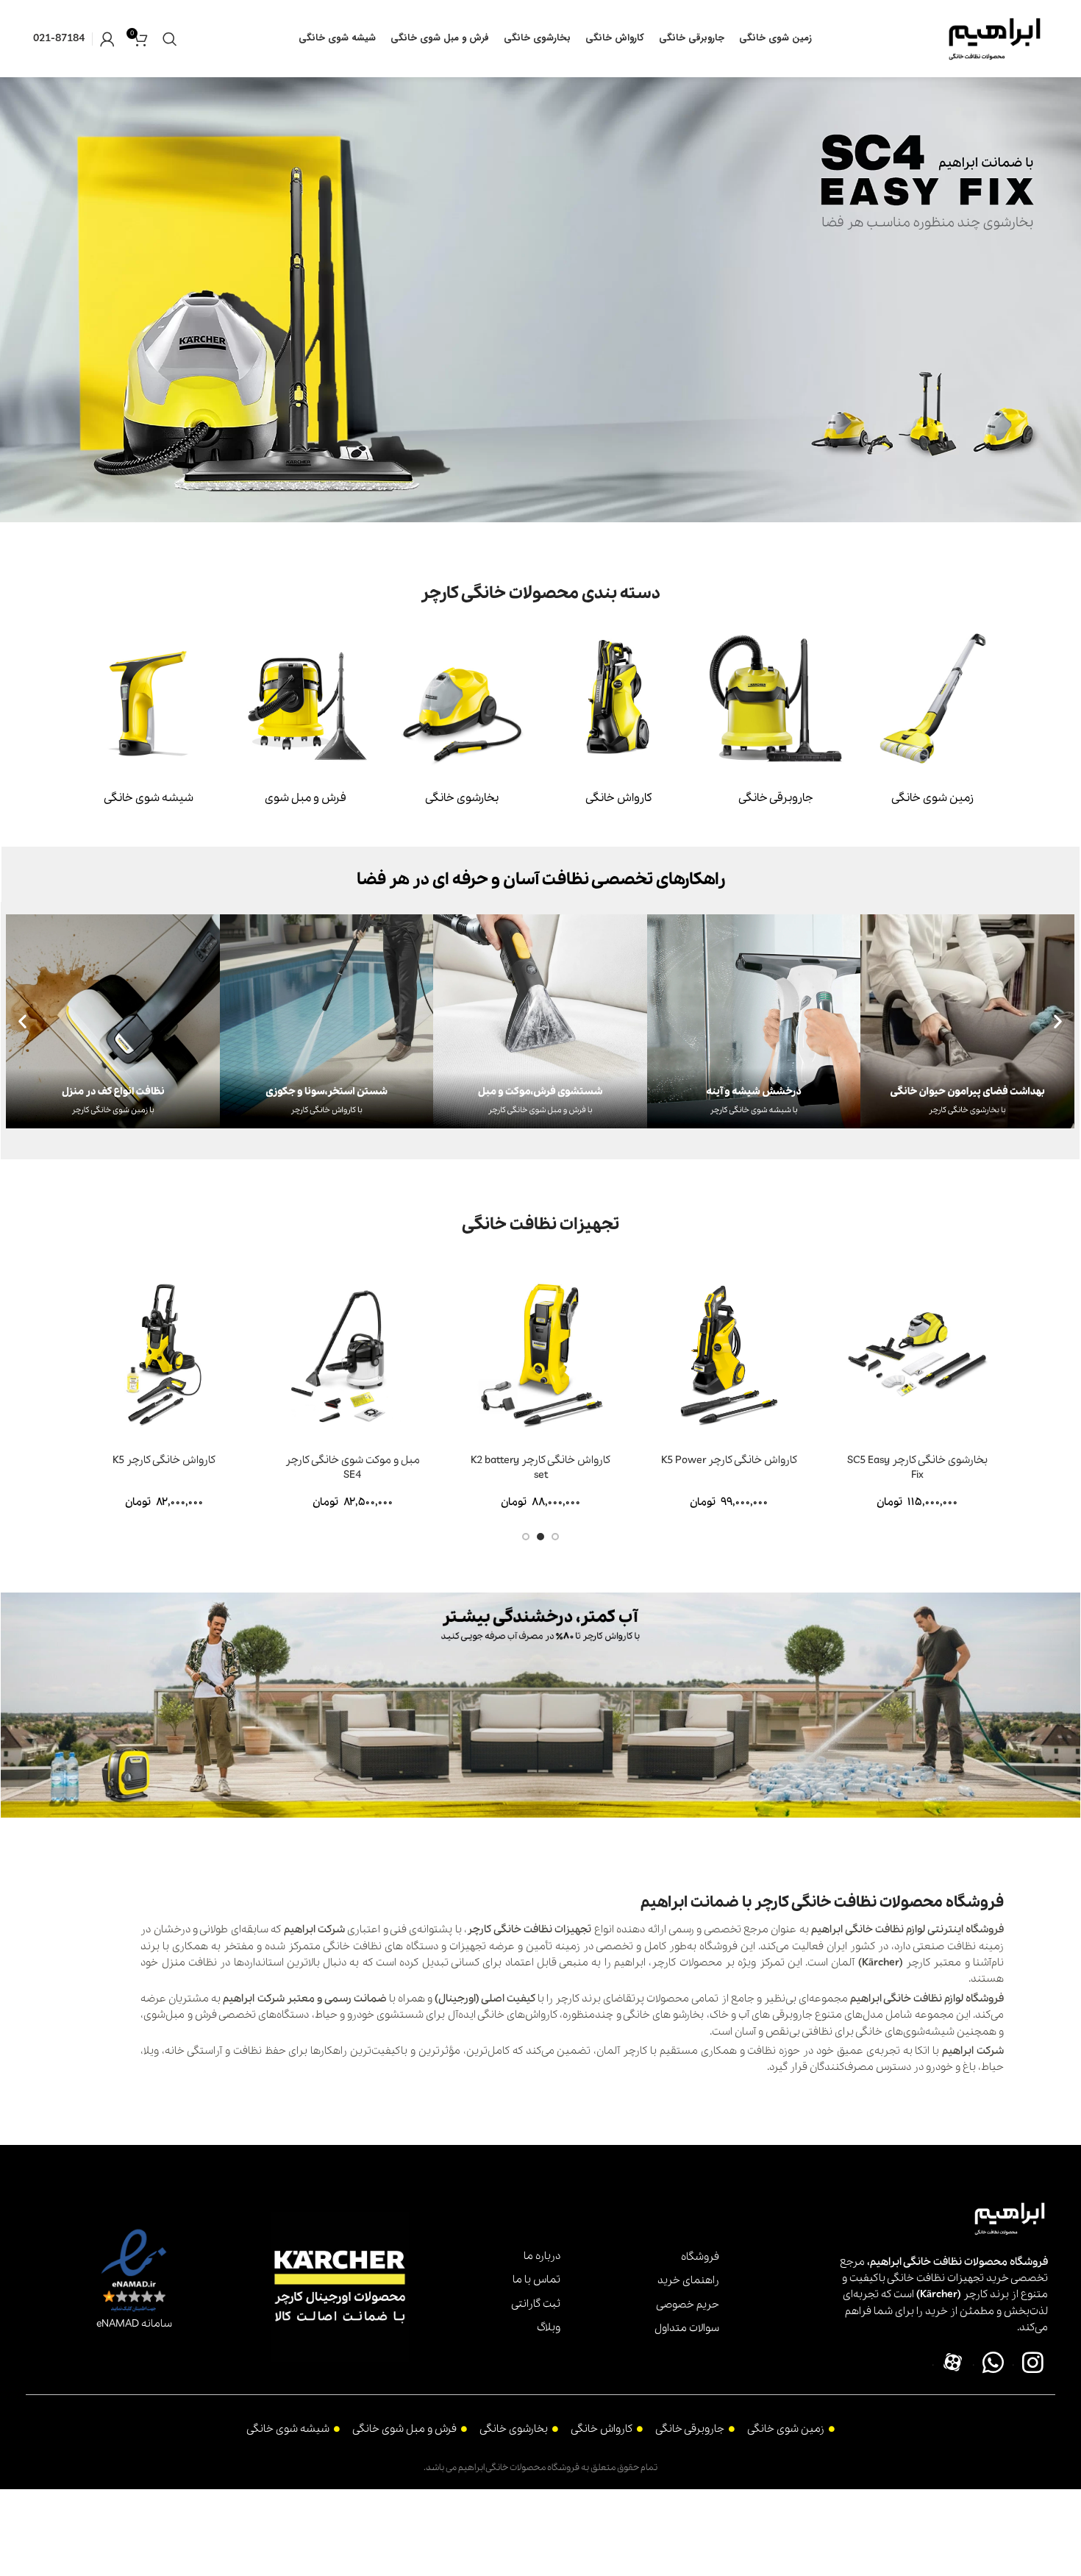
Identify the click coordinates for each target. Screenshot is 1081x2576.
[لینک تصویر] (933, 697)
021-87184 (59, 38)
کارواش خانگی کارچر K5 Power (729, 1460)
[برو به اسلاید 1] (555, 1537)
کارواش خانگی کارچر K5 (164, 1460)
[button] (22, 1021)
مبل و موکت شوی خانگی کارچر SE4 (353, 1467)
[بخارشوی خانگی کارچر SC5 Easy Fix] (917, 1354)
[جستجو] (170, 39)
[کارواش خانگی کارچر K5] (164, 1354)
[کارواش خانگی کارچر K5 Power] (729, 1354)
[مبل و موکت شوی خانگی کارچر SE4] (352, 1354)
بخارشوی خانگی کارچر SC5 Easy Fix (917, 1467)
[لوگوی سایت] (995, 38)
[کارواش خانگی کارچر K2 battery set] (540, 1354)
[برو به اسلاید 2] (540, 1537)
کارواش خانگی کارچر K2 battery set (540, 1467)
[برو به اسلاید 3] (526, 1537)
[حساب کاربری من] (107, 39)
